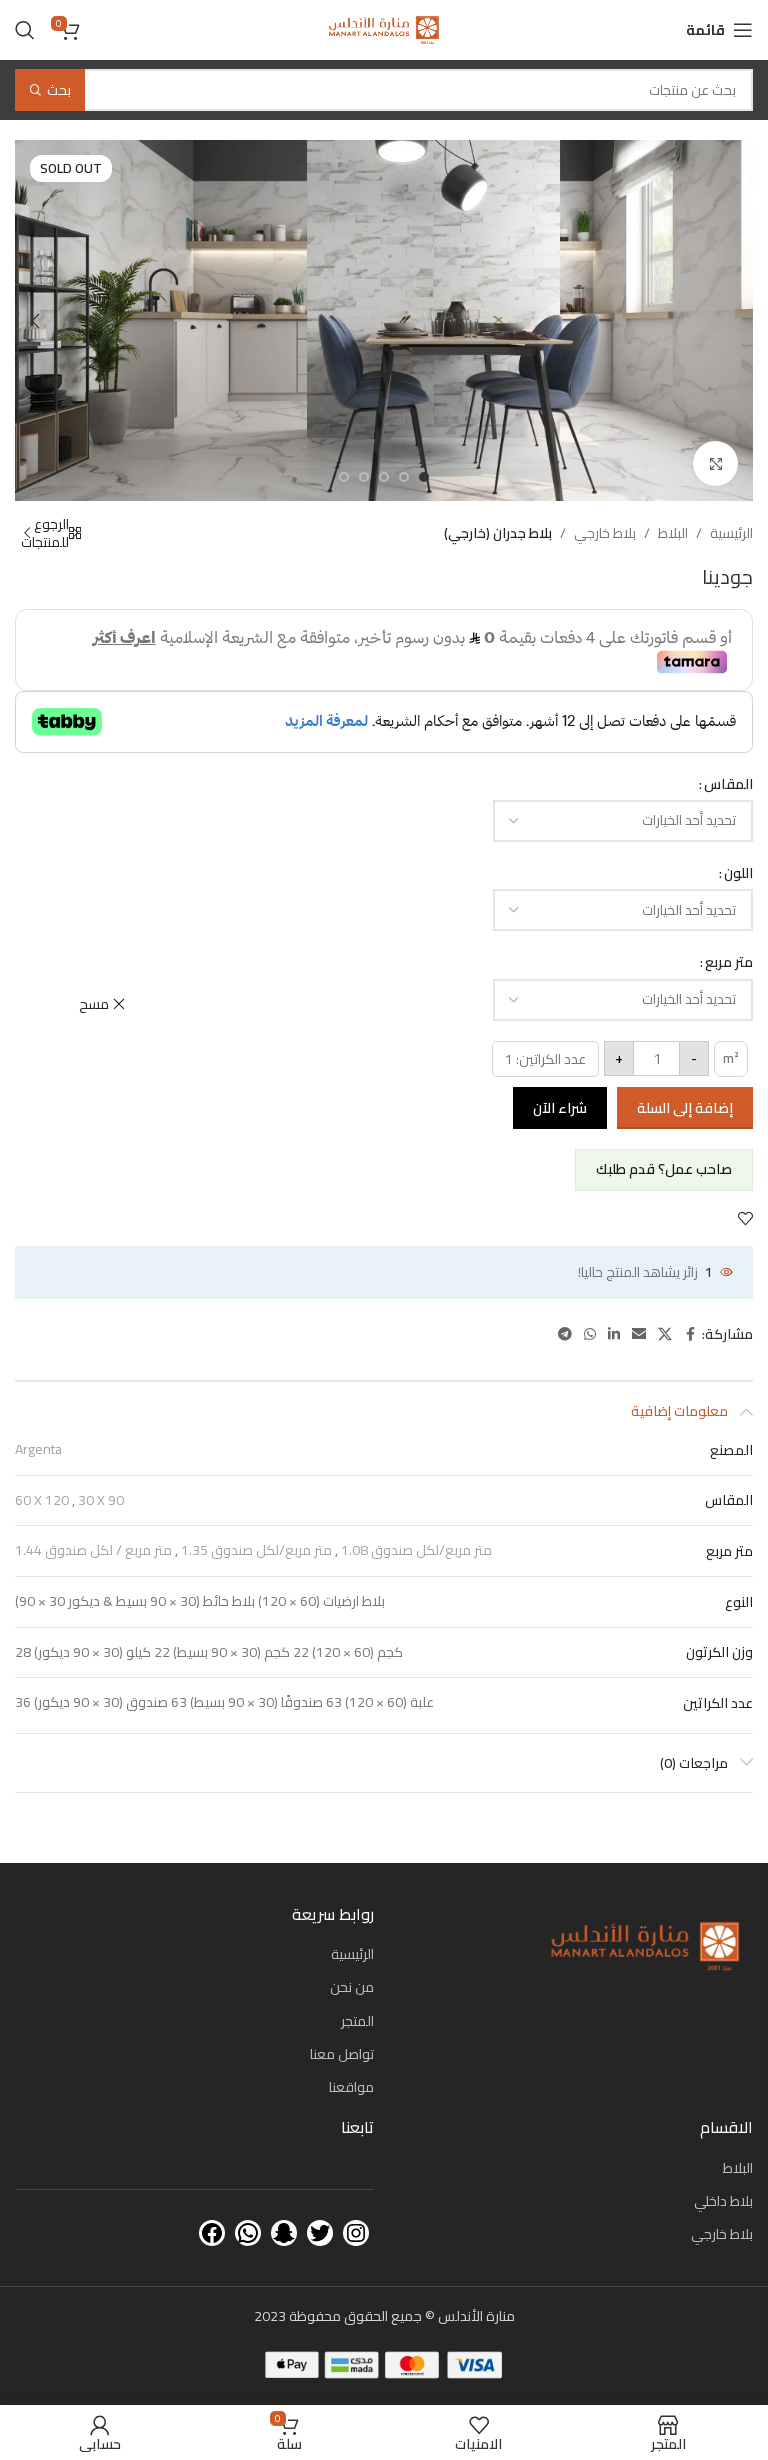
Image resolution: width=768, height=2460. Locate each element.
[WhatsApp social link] (590, 1334)
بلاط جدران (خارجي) (498, 533)
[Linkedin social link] (614, 1334)
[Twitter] (320, 2233)
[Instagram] (356, 2233)
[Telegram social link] (565, 1334)
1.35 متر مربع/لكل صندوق (256, 1550)
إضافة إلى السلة (685, 1108)
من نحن (352, 1987)
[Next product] (27, 533)
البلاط (673, 533)
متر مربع (729, 962)
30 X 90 (101, 1500)
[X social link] (665, 1334)
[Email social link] (639, 1334)
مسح (94, 1004)
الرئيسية (731, 533)
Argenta (38, 1449)
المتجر (357, 2021)
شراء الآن (560, 1108)
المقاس (728, 784)
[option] (424, 477)
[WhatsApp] (248, 2233)
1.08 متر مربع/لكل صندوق (416, 1550)
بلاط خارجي (605, 533)
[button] (733, 321)
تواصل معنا (342, 2054)
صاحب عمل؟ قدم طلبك (664, 1169)
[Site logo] (383, 29)
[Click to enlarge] (715, 463)
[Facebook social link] (690, 1334)
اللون (738, 873)
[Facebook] (212, 2233)
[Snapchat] (284, 2233)
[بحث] (25, 30)
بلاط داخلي (723, 2201)
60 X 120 (42, 1500)
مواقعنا (351, 2087)
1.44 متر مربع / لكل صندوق (93, 1550)
